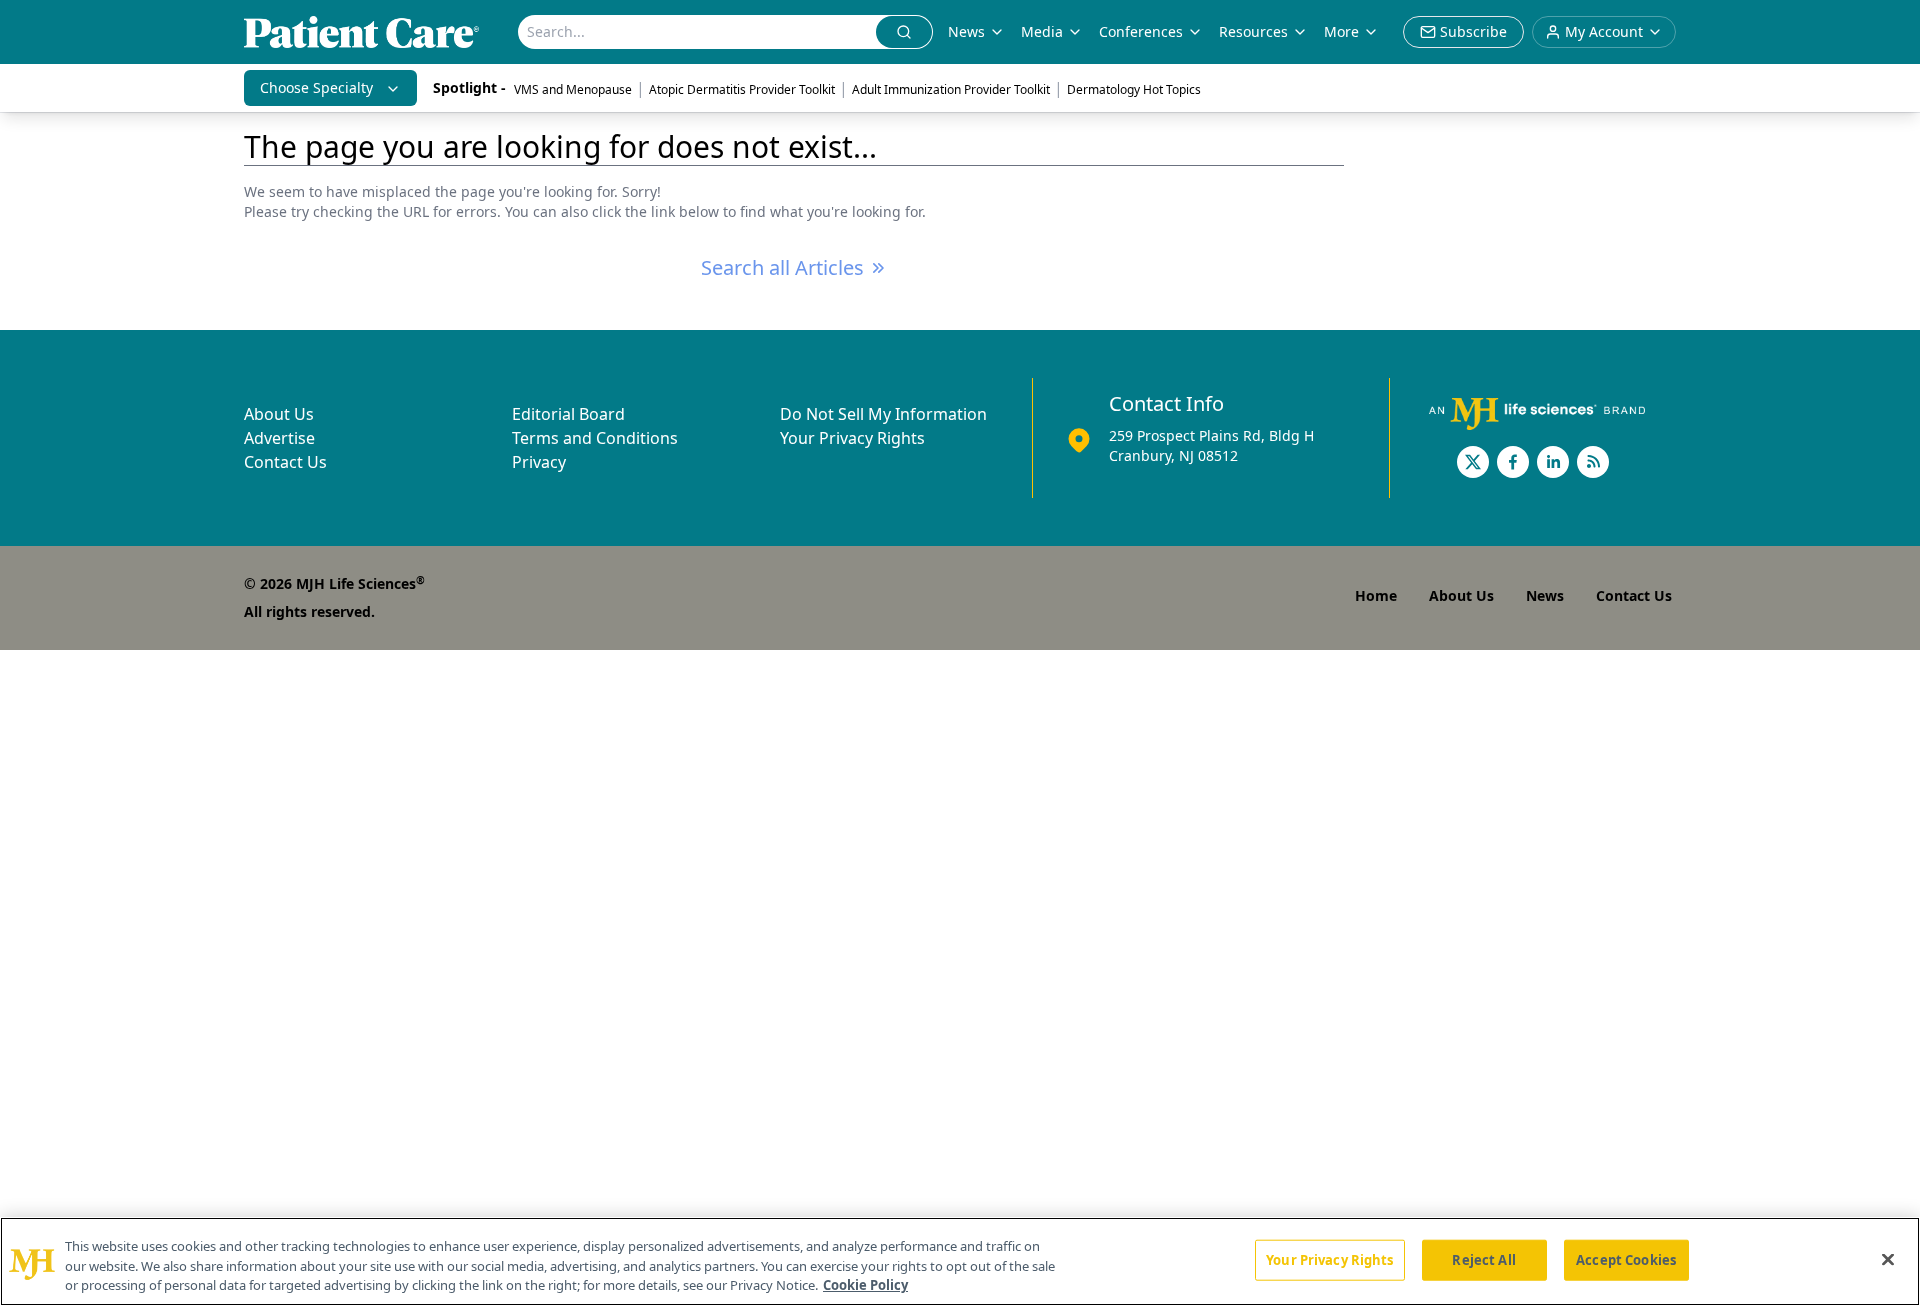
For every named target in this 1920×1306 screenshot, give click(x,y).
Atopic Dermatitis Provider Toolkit (742, 89)
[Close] (1888, 1259)
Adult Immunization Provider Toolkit (951, 89)
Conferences (1141, 31)
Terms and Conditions (595, 438)
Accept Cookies (1626, 1259)
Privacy (539, 462)
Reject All (1483, 1259)
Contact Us (285, 462)
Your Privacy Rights (852, 438)
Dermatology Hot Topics (1134, 89)
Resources (1253, 31)
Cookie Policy (865, 1285)
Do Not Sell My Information (883, 414)
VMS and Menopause (573, 89)
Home (1376, 595)
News (966, 31)
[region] (960, 1261)
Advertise (279, 438)
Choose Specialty (316, 87)
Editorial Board (568, 414)
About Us (279, 414)
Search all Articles (782, 267)
